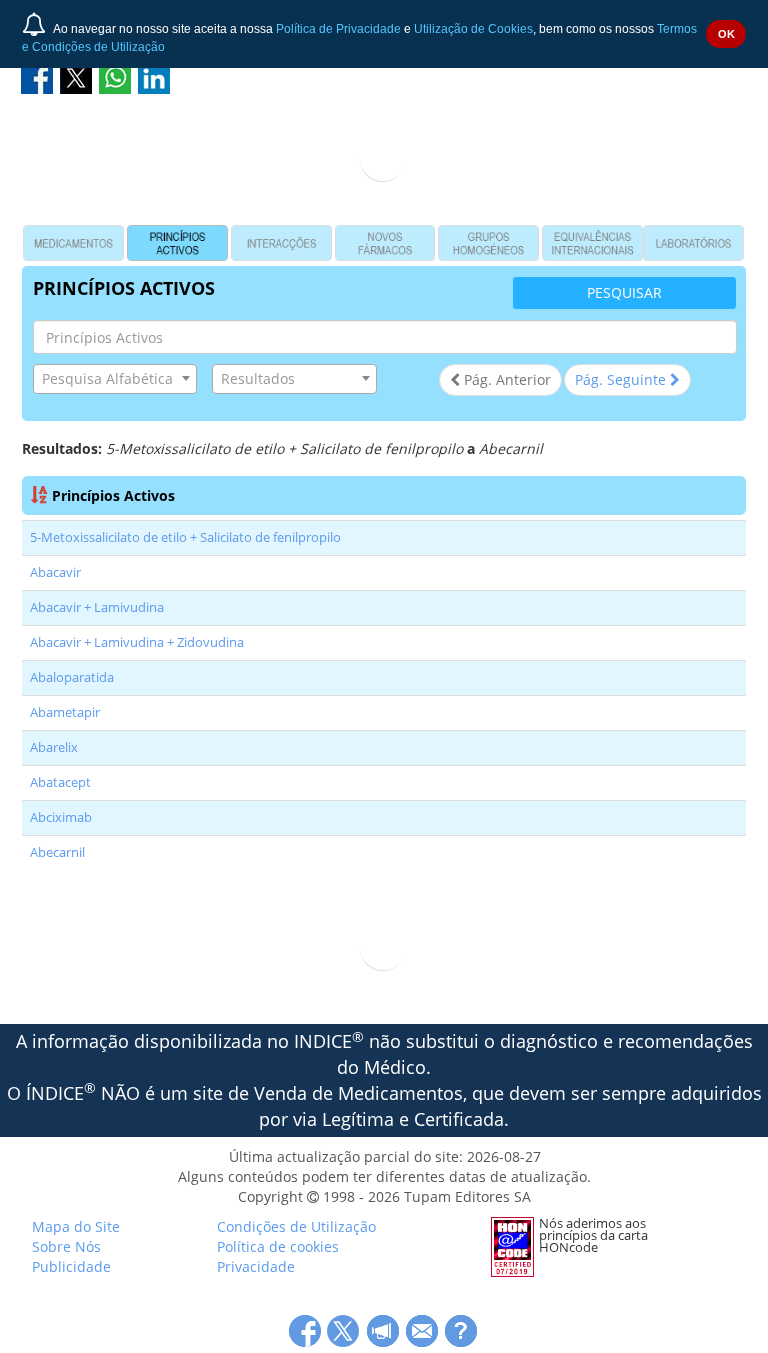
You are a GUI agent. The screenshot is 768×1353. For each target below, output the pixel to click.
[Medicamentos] (73, 243)
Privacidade (256, 1266)
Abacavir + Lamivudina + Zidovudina (137, 642)
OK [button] (726, 34)
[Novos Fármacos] (385, 243)
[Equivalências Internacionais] (592, 243)
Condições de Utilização (296, 1226)
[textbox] (115, 379)
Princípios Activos (113, 495)
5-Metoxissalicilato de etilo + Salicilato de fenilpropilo (185, 537)
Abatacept (60, 782)
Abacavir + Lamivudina (97, 607)
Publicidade (71, 1266)
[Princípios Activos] (177, 243)
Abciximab (61, 817)
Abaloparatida (72, 677)
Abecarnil (57, 852)
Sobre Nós (66, 1246)
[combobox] (115, 379)
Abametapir (65, 712)
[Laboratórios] (693, 243)
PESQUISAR (624, 292)
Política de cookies (278, 1246)
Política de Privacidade (338, 29)
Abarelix (54, 747)
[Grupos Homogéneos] (488, 243)
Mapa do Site (76, 1226)
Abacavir (55, 572)
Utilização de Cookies (473, 29)
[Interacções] (281, 243)
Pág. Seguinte (622, 379)
